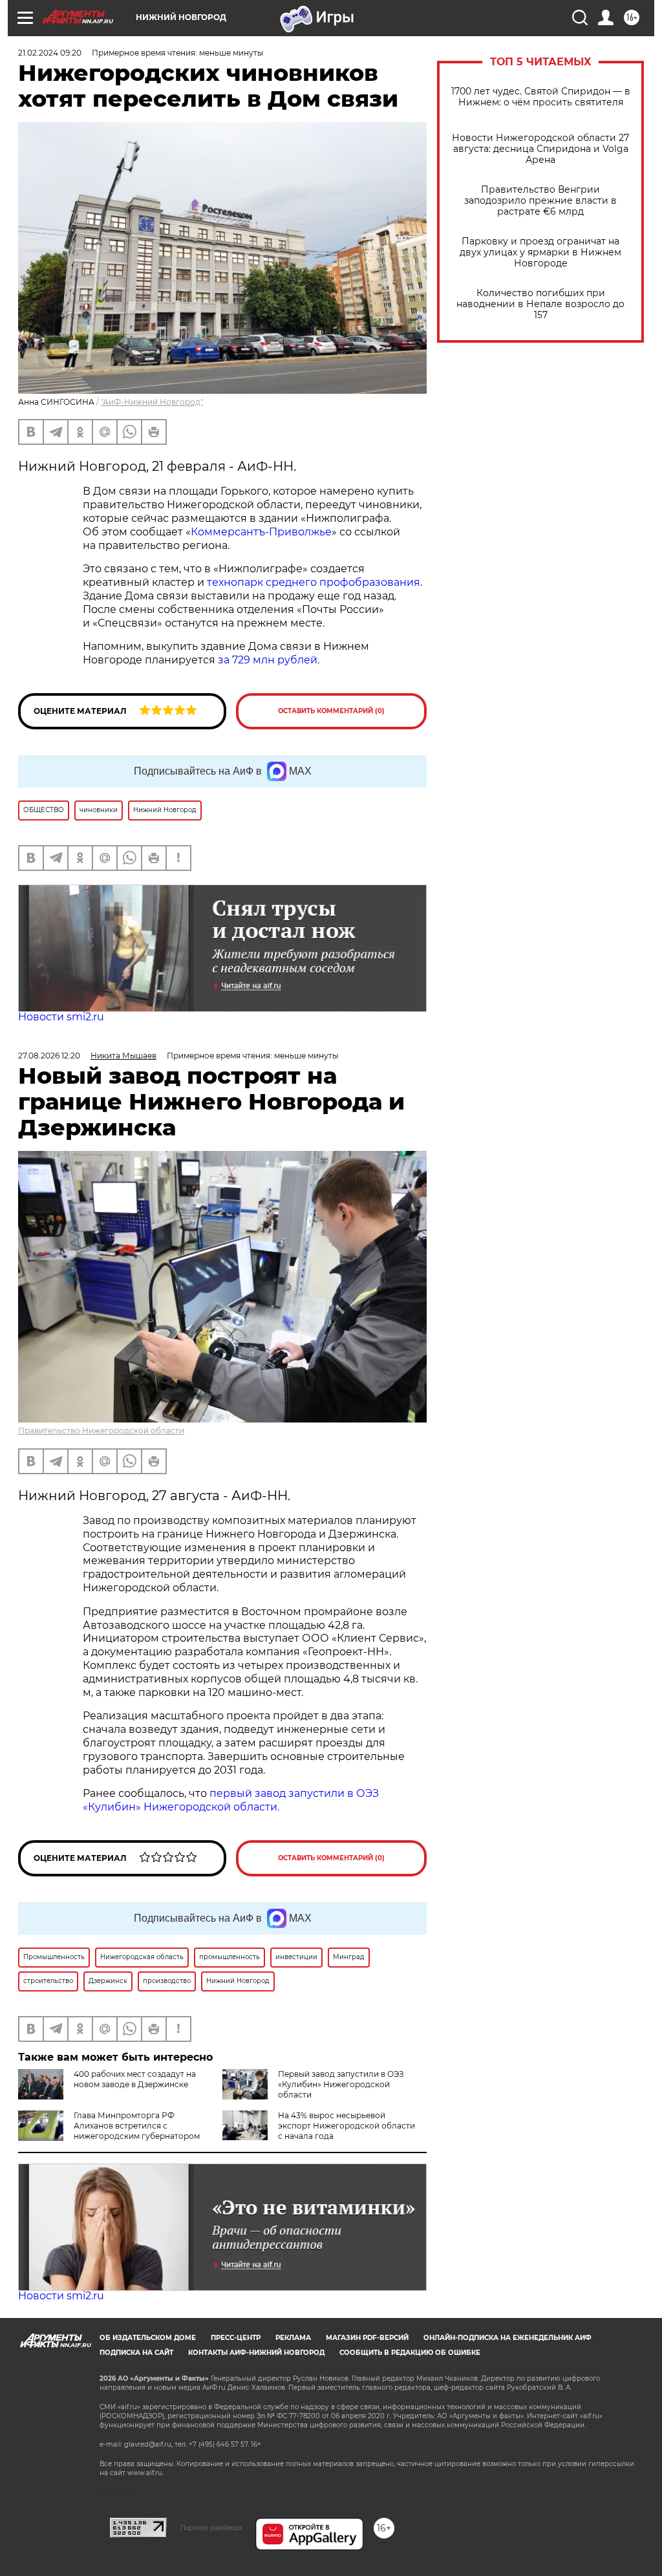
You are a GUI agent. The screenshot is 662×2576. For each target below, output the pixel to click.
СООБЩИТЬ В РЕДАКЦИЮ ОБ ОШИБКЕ (410, 2353)
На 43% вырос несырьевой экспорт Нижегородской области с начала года (347, 2126)
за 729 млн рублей (268, 660)
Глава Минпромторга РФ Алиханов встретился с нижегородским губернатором (137, 2126)
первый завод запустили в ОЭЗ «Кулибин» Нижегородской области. (231, 1800)
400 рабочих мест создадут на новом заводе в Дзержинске (135, 2079)
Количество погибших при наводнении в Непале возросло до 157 (540, 304)
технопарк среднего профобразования (314, 582)
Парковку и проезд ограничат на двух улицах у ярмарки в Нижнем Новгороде (540, 252)
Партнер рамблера (211, 2528)
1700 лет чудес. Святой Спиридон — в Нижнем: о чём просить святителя (541, 97)
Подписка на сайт (136, 2353)
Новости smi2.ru (61, 1017)
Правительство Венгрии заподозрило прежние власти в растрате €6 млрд (540, 201)
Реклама (293, 2338)
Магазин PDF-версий (367, 2338)
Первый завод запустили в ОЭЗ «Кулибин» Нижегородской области (341, 2084)
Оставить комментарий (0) (331, 711)
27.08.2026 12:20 (49, 1056)
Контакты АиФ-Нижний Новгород (256, 2353)
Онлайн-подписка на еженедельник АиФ (507, 2338)
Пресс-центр (236, 2338)
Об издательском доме (148, 2338)
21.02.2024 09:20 (50, 53)
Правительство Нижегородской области (101, 1431)
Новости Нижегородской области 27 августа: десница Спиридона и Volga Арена (540, 149)
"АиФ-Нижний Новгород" (152, 402)
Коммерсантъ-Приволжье (261, 532)
